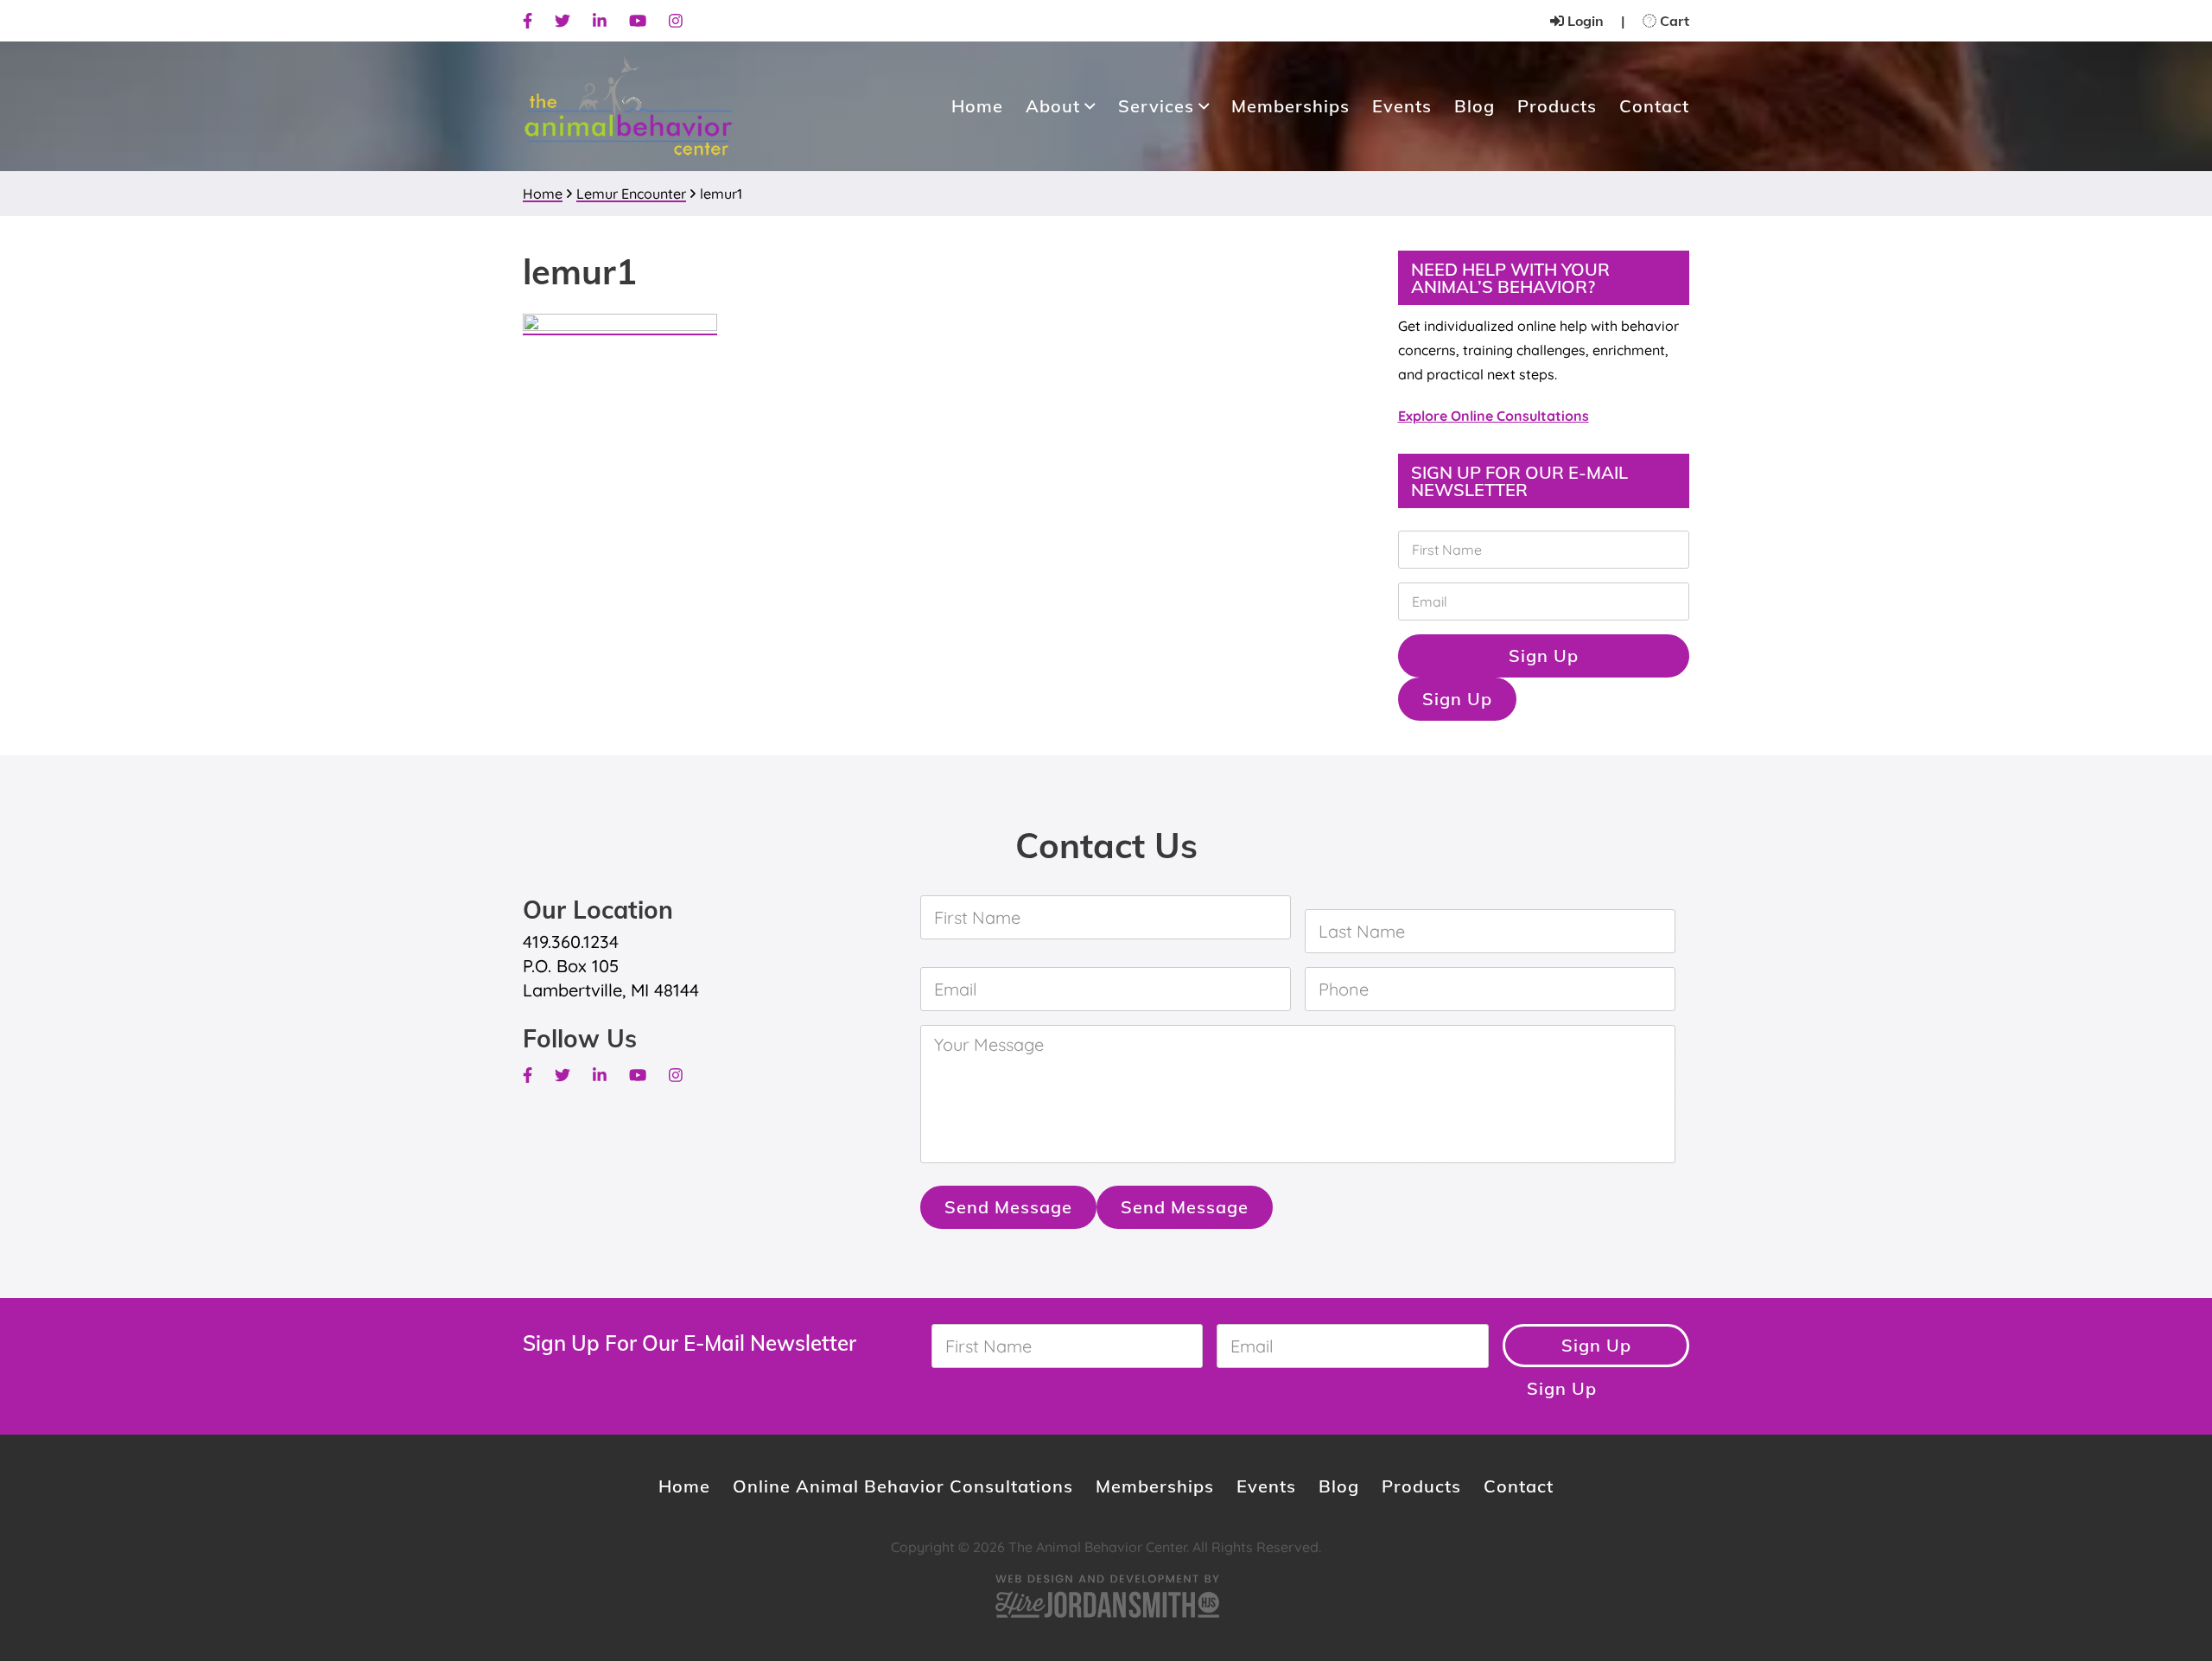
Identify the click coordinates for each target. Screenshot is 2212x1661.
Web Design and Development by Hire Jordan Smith (1106, 1596)
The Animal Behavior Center (628, 107)
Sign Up (1544, 655)
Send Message (1008, 1207)
